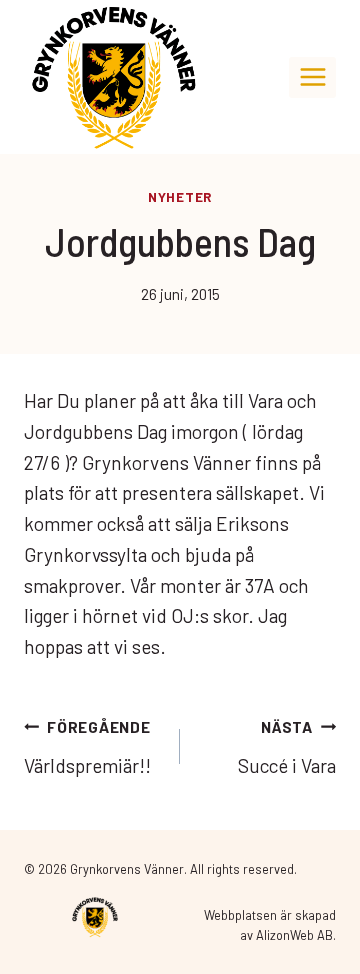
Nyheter (180, 197)
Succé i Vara (287, 747)
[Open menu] (312, 77)
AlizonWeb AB (294, 935)
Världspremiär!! (87, 747)
